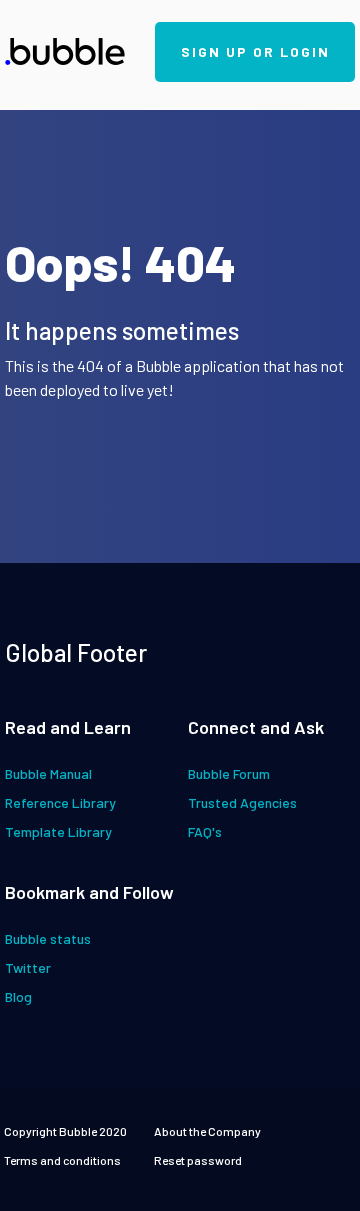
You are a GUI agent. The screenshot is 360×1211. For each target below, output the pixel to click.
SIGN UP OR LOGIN (255, 51)
